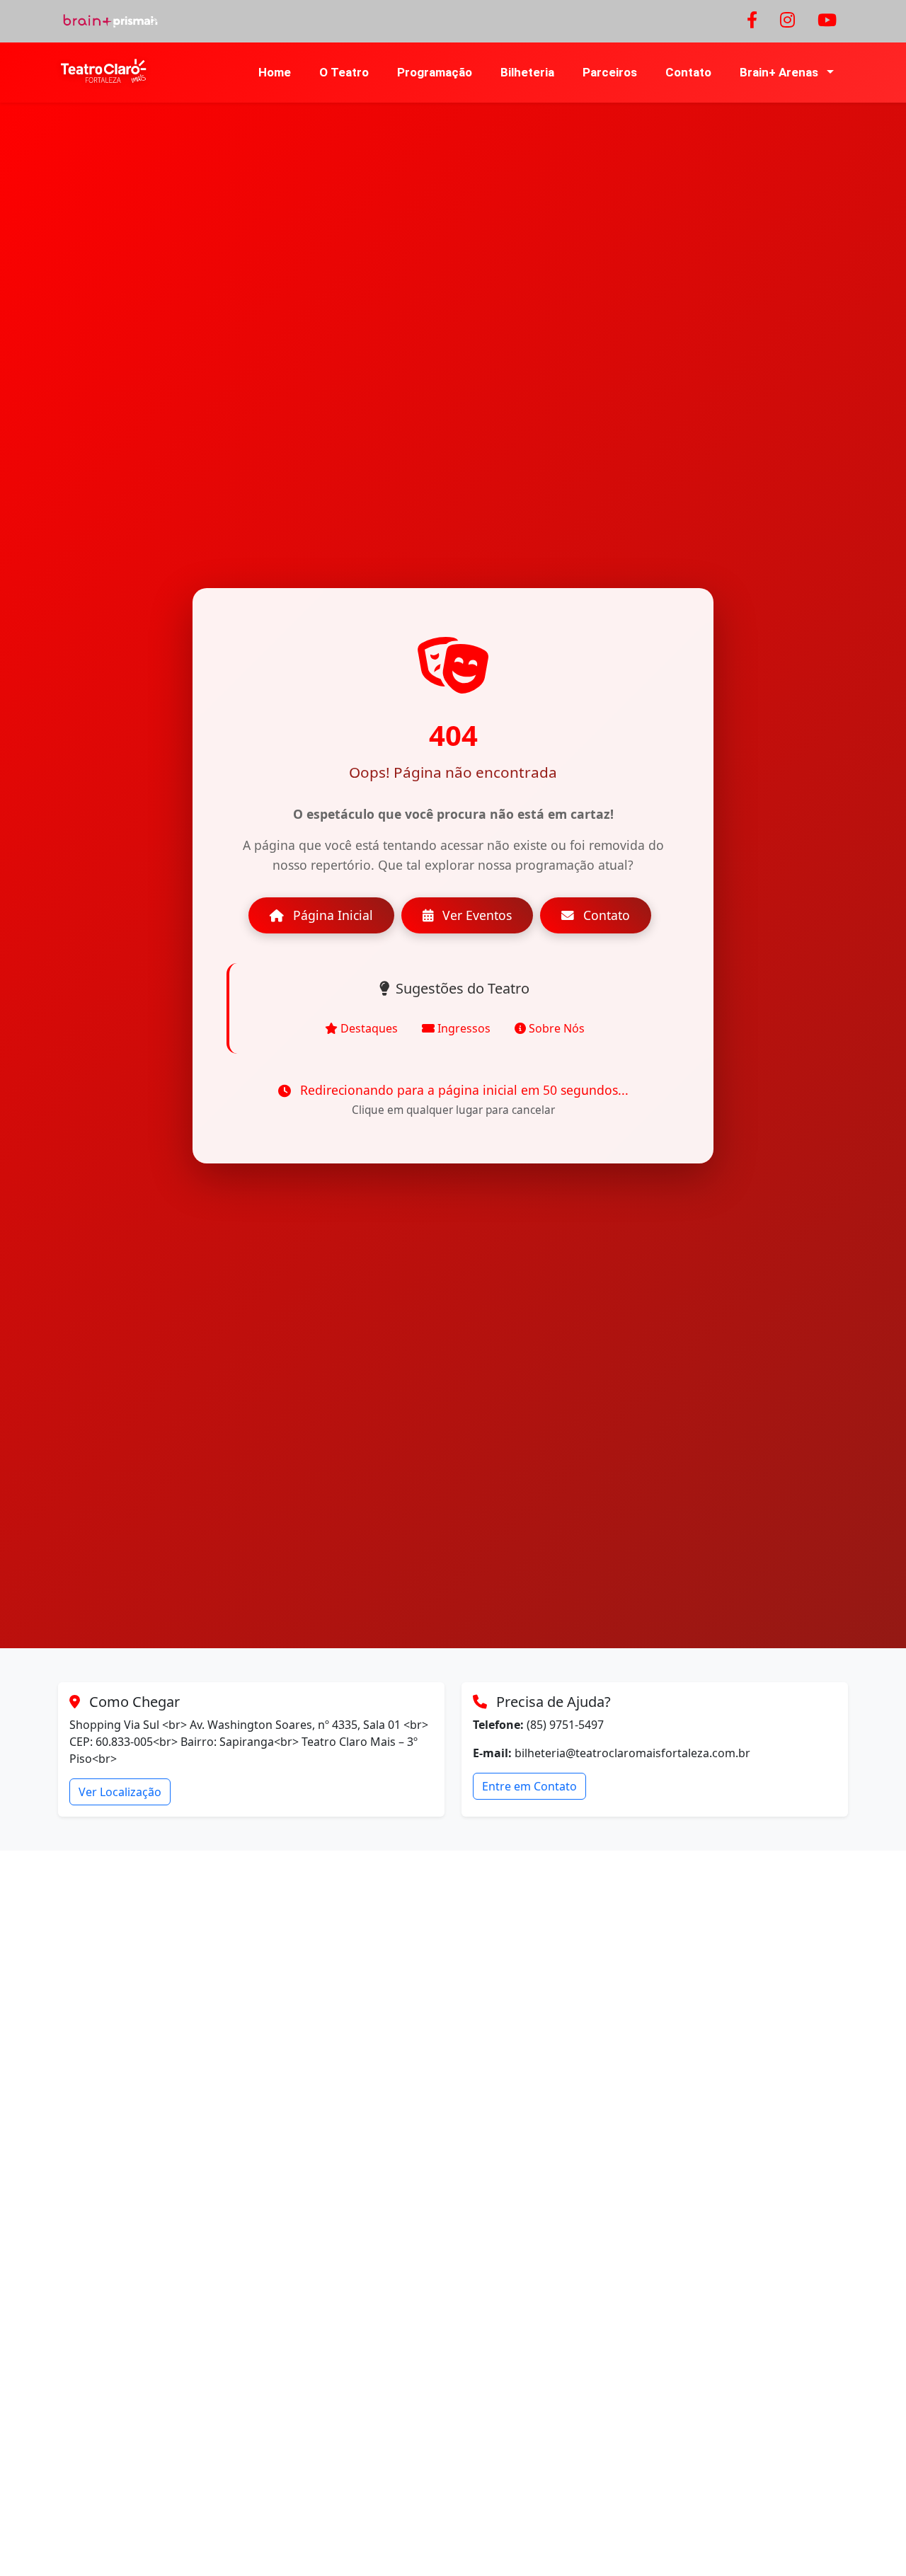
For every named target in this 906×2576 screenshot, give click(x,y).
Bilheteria (527, 72)
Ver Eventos (475, 915)
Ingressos (464, 1028)
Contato (688, 72)
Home (275, 72)
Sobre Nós (557, 1028)
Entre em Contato (529, 1786)
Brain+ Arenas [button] (780, 72)
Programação (435, 72)
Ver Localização (120, 1792)
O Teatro (344, 72)
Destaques (369, 1028)
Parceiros (610, 72)
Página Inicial (331, 915)
